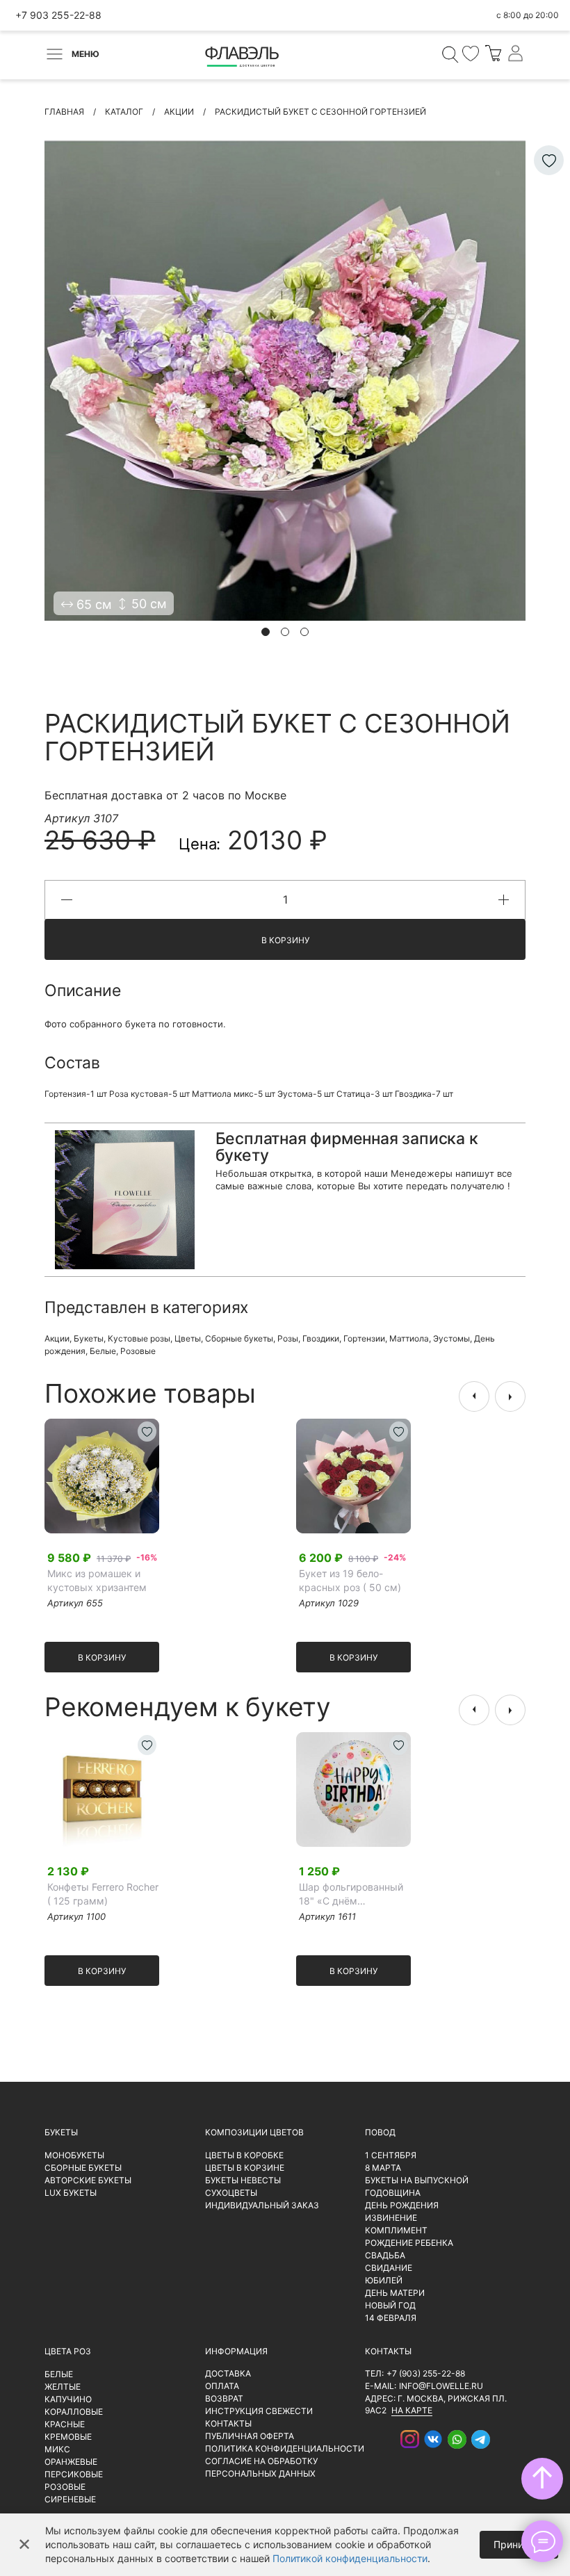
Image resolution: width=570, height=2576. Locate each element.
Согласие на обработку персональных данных (261, 2467)
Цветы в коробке (244, 2155)
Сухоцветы (231, 2193)
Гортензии (364, 1338)
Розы (288, 1338)
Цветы (188, 1338)
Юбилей (384, 2280)
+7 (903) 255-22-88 (426, 2373)
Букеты (89, 1338)
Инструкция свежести (259, 2411)
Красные (65, 2424)
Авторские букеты (88, 2180)
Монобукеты (74, 2155)
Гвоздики (321, 1338)
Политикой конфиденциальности (350, 2558)
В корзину (285, 940)
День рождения (402, 2205)
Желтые (63, 2387)
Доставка (228, 2373)
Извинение (391, 2218)
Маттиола (409, 1338)
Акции (57, 1338)
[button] (266, 632)
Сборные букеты (239, 1338)
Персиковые (74, 2474)
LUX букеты (71, 2193)
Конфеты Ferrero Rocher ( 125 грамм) (103, 1894)
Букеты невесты (243, 2180)
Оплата (222, 2386)
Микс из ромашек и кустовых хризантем (97, 1580)
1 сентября (391, 2155)
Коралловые (74, 2412)
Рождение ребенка (409, 2243)
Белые (103, 1351)
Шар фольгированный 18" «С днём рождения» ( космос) (351, 1894)
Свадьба (385, 2255)
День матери (395, 2293)
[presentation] (474, 1396)
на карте (412, 2410)
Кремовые (68, 2437)
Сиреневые (70, 2499)
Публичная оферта (250, 2436)
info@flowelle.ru (441, 2386)
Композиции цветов (254, 2132)
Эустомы (451, 1338)
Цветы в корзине (245, 2168)
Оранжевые (71, 2462)
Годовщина (393, 2193)
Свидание (389, 2268)
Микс (57, 2449)
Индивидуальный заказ (262, 2205)
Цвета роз (68, 2351)
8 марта (383, 2168)
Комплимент (396, 2230)
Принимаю (519, 2544)
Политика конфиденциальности (285, 2448)
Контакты (228, 2423)
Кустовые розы (139, 1338)
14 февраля (391, 2318)
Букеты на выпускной (417, 2180)
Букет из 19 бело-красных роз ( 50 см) (350, 1580)
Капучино (68, 2399)
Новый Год (390, 2305)
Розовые (138, 1351)
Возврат (224, 2398)
